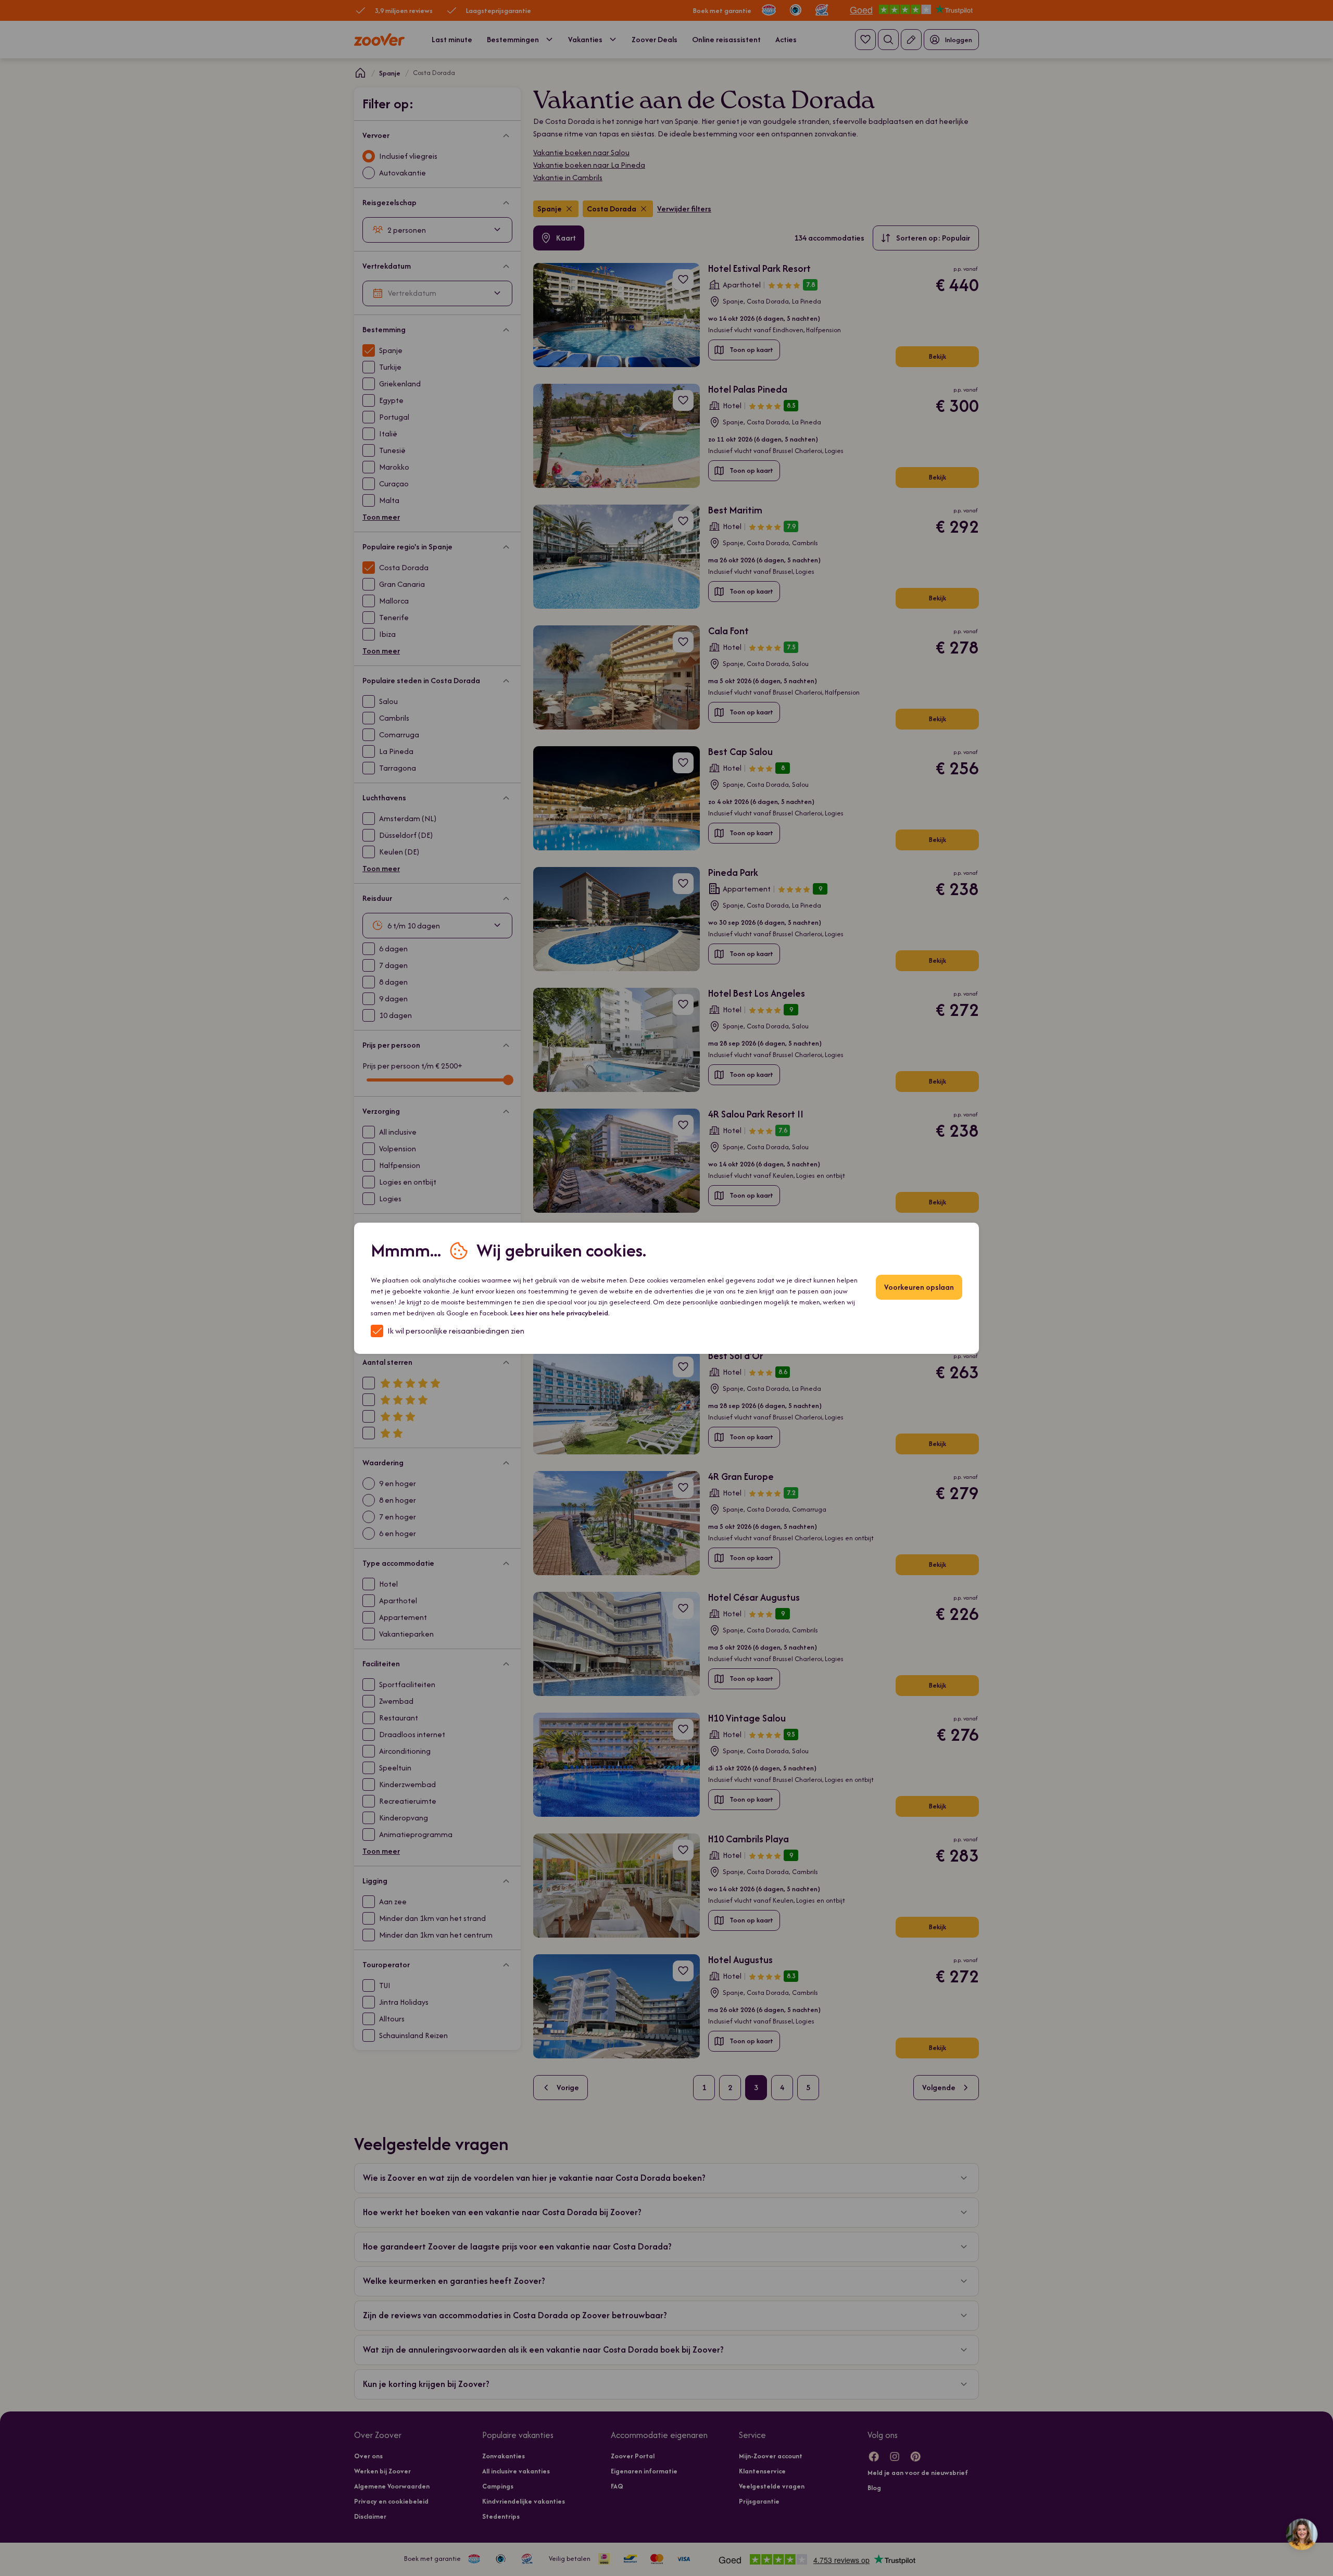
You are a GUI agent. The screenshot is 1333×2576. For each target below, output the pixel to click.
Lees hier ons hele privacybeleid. (560, 1313)
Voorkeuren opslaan (919, 1287)
